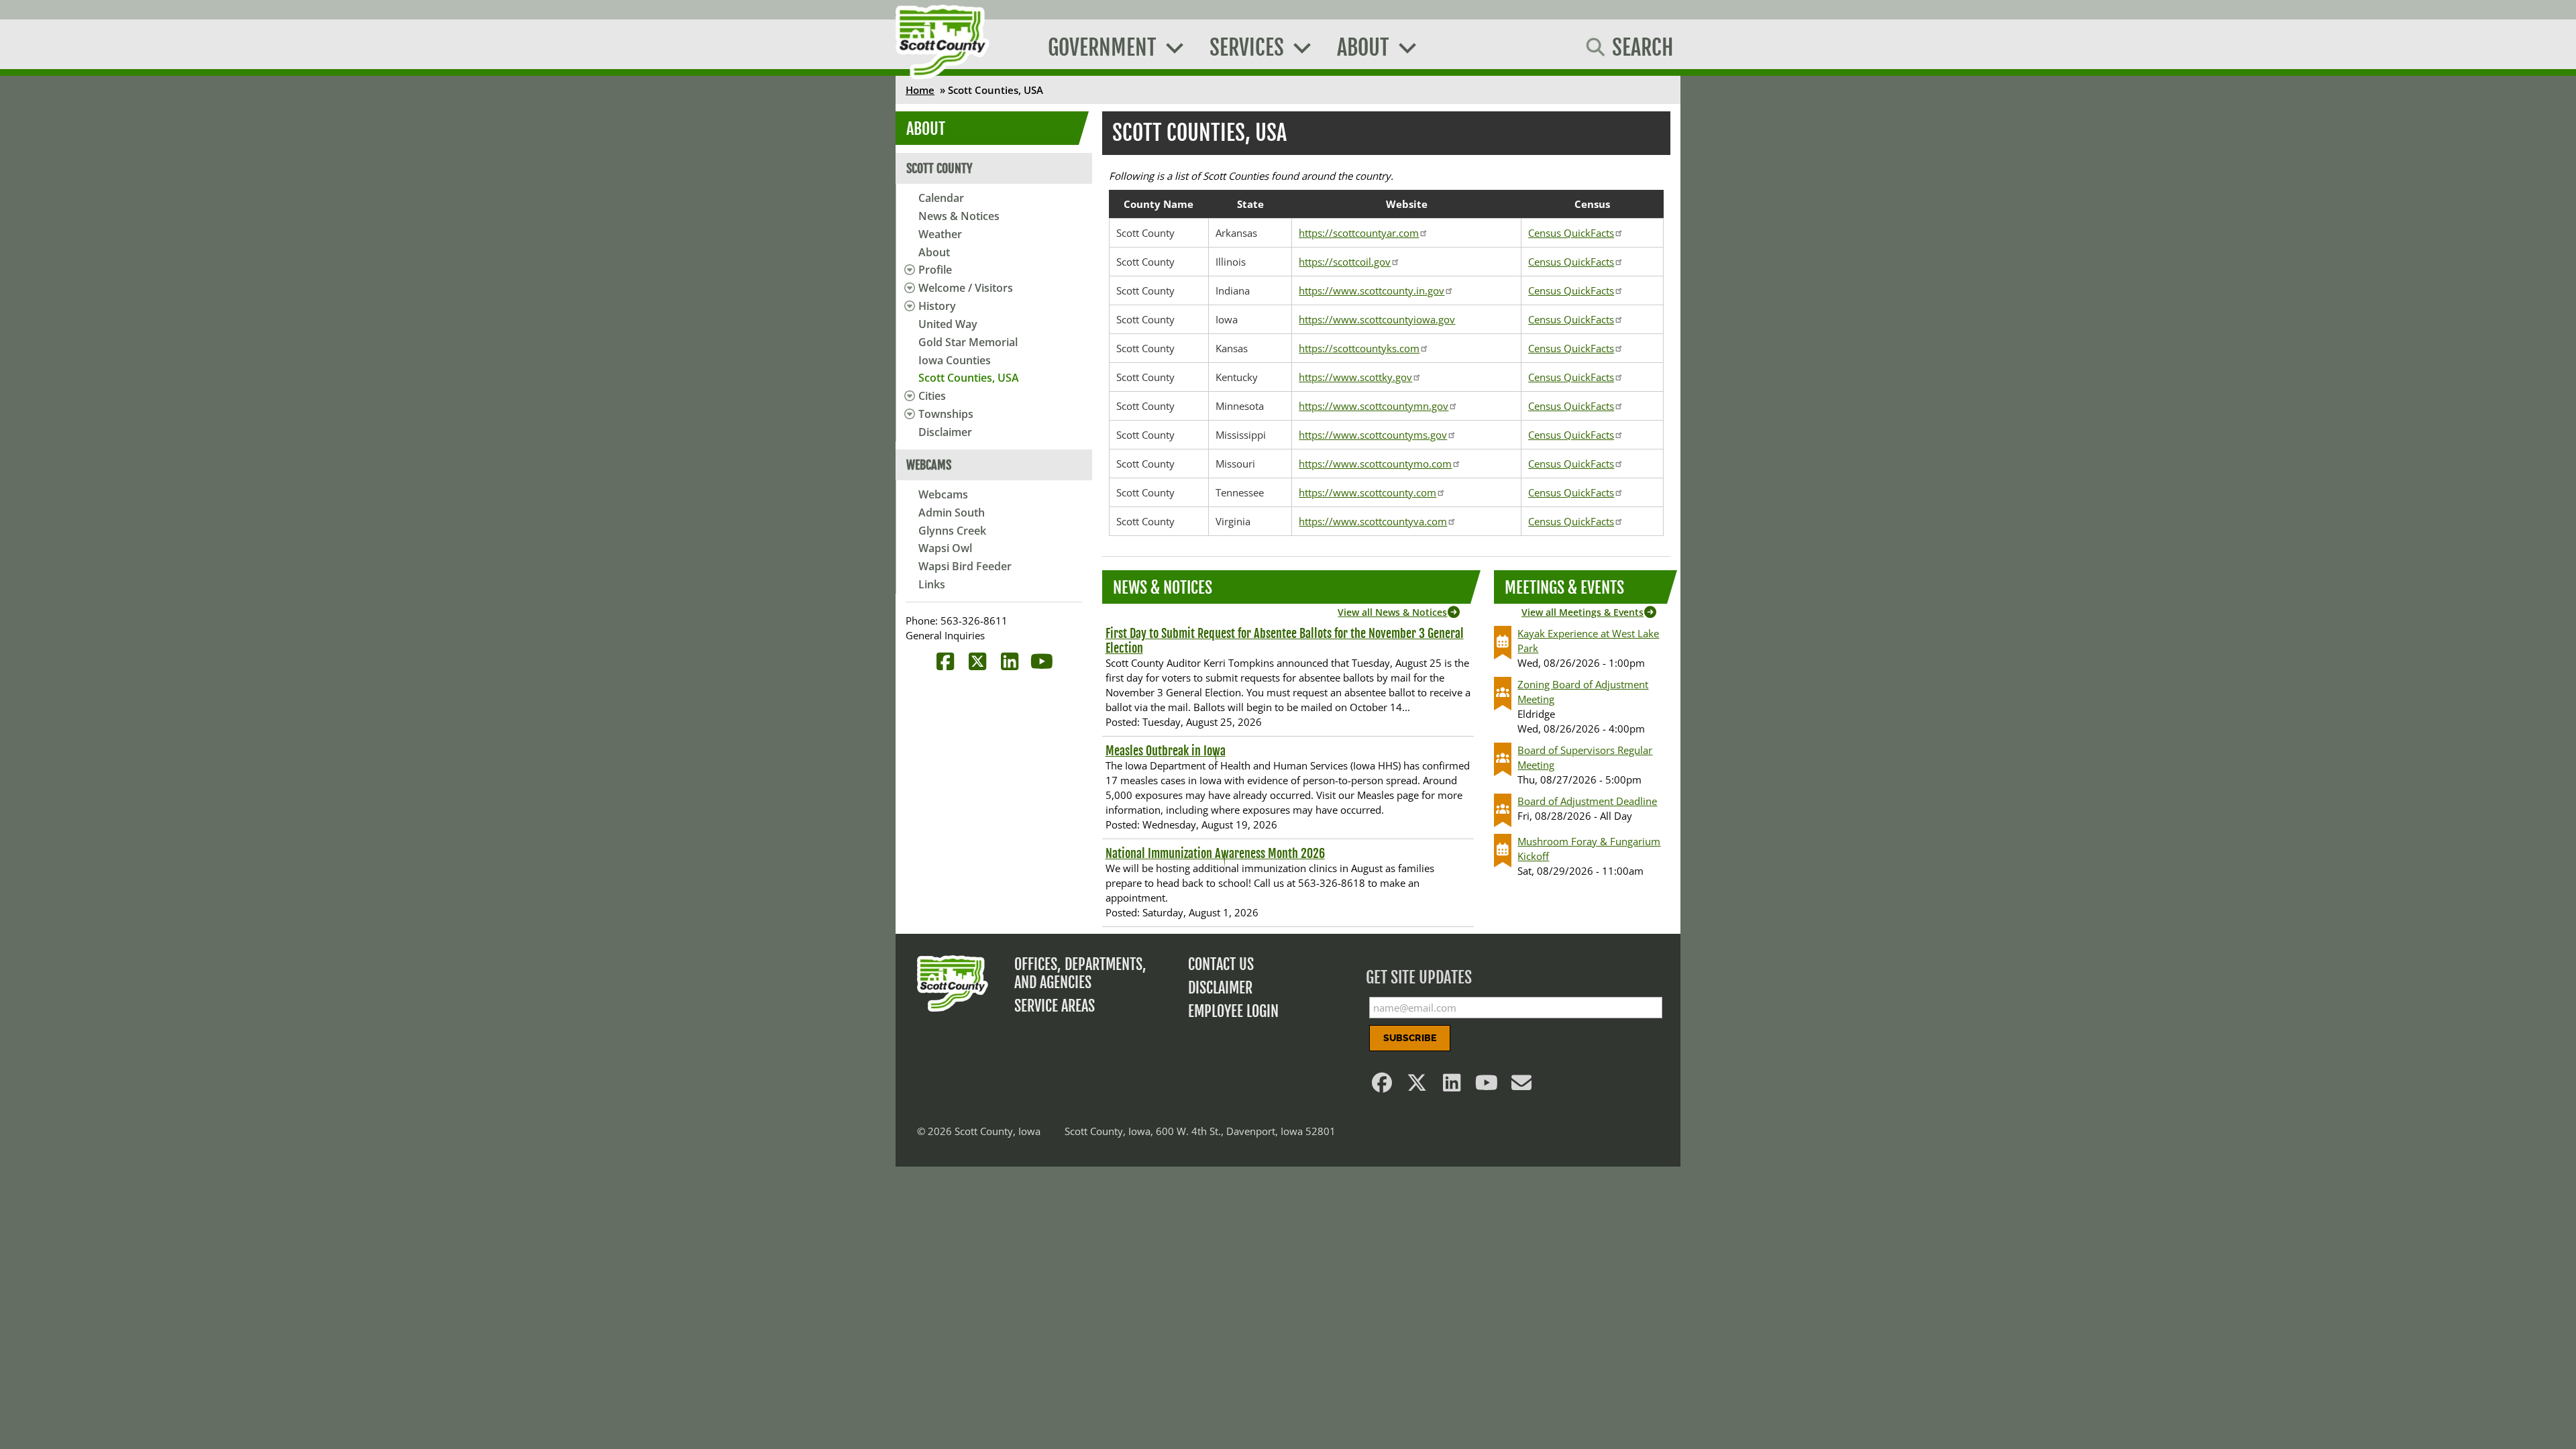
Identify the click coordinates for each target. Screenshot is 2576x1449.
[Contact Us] (1522, 1086)
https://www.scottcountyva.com (1373, 521)
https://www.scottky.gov (1355, 377)
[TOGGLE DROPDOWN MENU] (907, 270)
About (934, 252)
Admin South (952, 513)
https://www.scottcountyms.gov (1373, 435)
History (937, 306)
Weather (940, 234)
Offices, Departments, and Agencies (1080, 973)
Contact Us (1221, 964)
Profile (935, 270)
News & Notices (959, 216)
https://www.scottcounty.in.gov (1372, 290)
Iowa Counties (955, 360)
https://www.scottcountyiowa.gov (1377, 319)
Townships (946, 414)
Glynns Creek (952, 531)
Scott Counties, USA (969, 378)
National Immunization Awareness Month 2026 (1215, 853)
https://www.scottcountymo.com (1375, 464)
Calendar (941, 198)
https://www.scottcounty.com (1367, 492)
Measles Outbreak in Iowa (1166, 751)
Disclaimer (945, 432)
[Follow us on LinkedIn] (1452, 1086)
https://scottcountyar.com (1359, 233)
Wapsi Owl (945, 548)
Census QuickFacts (1571, 233)
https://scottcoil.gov (1345, 262)
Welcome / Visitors (966, 288)
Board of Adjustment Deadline (1587, 801)
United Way (948, 324)
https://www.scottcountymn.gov (1374, 406)
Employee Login (1233, 1011)
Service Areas (1055, 1006)
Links (932, 584)
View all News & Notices (1392, 612)
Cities (932, 396)
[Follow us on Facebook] (1383, 1086)
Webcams (943, 494)
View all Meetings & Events (1582, 612)
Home (920, 90)
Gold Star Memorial (968, 342)
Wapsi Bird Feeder (965, 566)
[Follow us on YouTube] (1487, 1086)
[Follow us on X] (1417, 1086)
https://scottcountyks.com (1359, 348)
